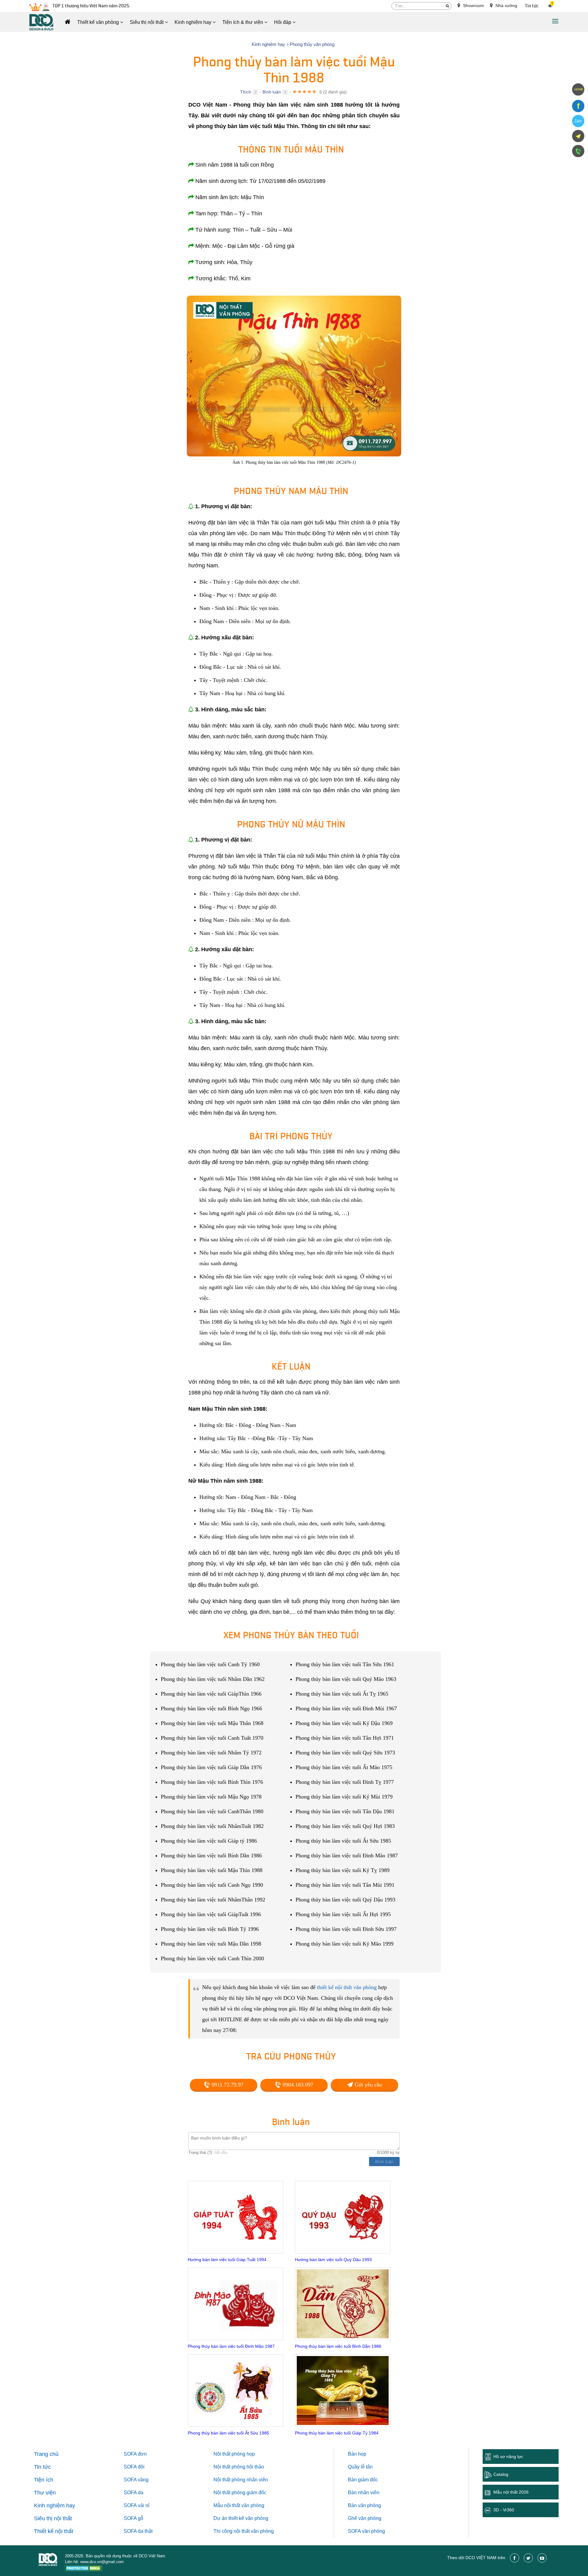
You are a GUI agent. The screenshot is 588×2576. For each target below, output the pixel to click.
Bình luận (272, 92)
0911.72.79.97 (227, 2085)
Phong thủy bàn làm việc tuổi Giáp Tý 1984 (337, 2433)
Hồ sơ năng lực (508, 2457)
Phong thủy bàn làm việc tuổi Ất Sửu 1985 (228, 2433)
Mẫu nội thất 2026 (511, 2492)
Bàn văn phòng (364, 2505)
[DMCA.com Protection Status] (84, 2569)
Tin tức (532, 6)
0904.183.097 (297, 2085)
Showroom (473, 6)
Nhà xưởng (506, 6)
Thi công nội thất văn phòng (244, 2531)
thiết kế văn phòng (248, 2518)
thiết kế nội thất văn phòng (347, 1987)
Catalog (501, 2474)
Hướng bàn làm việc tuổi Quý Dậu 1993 (333, 2260)
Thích (246, 92)
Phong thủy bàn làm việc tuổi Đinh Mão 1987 (231, 2346)
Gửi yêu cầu (367, 2085)
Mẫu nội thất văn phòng (239, 2505)
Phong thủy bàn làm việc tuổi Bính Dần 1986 (338, 2346)
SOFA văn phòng (366, 2531)
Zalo (578, 121)
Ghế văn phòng (365, 2518)
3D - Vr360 (504, 2510)
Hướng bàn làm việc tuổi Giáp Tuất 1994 (227, 2260)
